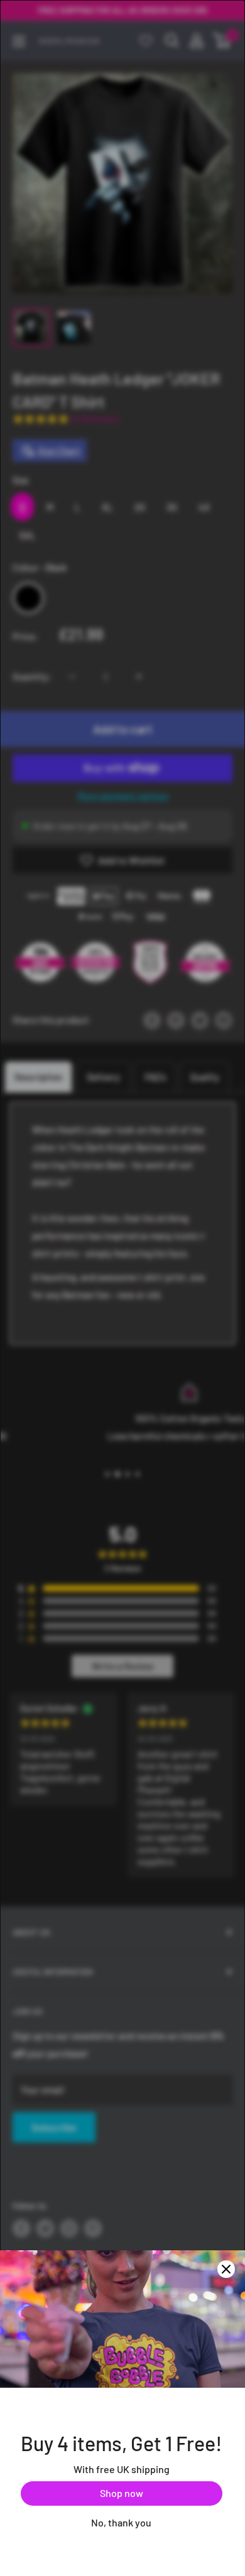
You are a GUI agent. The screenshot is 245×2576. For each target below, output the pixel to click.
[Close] (226, 2269)
